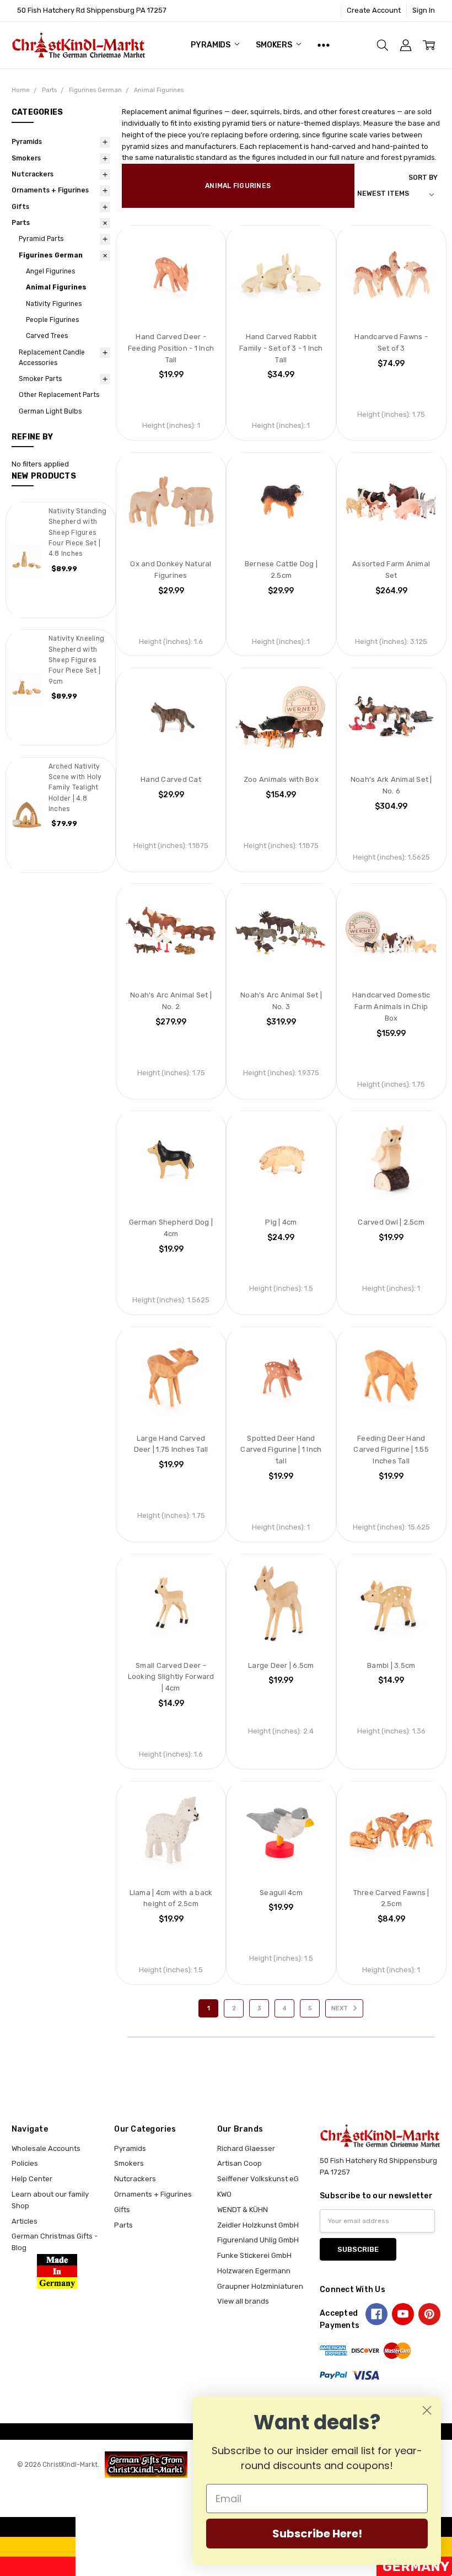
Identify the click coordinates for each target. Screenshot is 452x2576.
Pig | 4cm (281, 1222)
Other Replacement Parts (59, 395)
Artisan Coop (240, 2163)
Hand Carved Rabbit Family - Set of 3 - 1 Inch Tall (281, 348)
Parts (21, 223)
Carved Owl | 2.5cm (391, 1222)
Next (340, 2008)
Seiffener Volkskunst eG (258, 2179)
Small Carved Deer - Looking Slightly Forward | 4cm (171, 1677)
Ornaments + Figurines (50, 190)
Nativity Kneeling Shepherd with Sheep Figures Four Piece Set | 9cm (76, 660)
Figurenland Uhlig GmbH (258, 2240)
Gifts (20, 207)
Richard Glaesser (246, 2148)
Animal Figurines (56, 287)
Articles (25, 2221)
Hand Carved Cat (171, 779)
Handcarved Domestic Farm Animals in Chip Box (391, 1007)
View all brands (243, 2301)
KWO (224, 2194)
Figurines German (51, 255)
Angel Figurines (50, 271)
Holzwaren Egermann (254, 2271)
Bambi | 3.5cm (391, 1665)
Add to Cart (171, 280)
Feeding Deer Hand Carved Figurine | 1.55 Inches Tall (391, 1450)
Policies (25, 2163)
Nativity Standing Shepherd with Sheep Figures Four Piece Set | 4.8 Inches (77, 532)
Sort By (423, 178)
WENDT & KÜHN (243, 2210)
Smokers (275, 45)
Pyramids (211, 45)
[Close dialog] (427, 2410)
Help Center (32, 2179)
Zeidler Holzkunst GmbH (258, 2225)
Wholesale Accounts (46, 2148)
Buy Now (171, 302)
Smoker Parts (40, 379)
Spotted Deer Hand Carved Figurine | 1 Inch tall (281, 1450)
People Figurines (52, 320)
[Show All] (324, 45)
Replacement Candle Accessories (52, 358)
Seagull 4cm (281, 1893)
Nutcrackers (33, 174)
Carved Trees (47, 336)
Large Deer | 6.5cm (281, 1665)
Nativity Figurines (54, 304)
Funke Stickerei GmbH (254, 2255)
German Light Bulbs (50, 411)
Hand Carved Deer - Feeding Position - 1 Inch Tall (171, 348)
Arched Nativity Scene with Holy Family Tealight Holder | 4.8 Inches (75, 788)
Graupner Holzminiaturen (260, 2286)
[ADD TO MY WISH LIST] (201, 244)
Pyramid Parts (41, 239)
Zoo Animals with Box (281, 779)
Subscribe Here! (317, 2534)
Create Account (374, 10)
